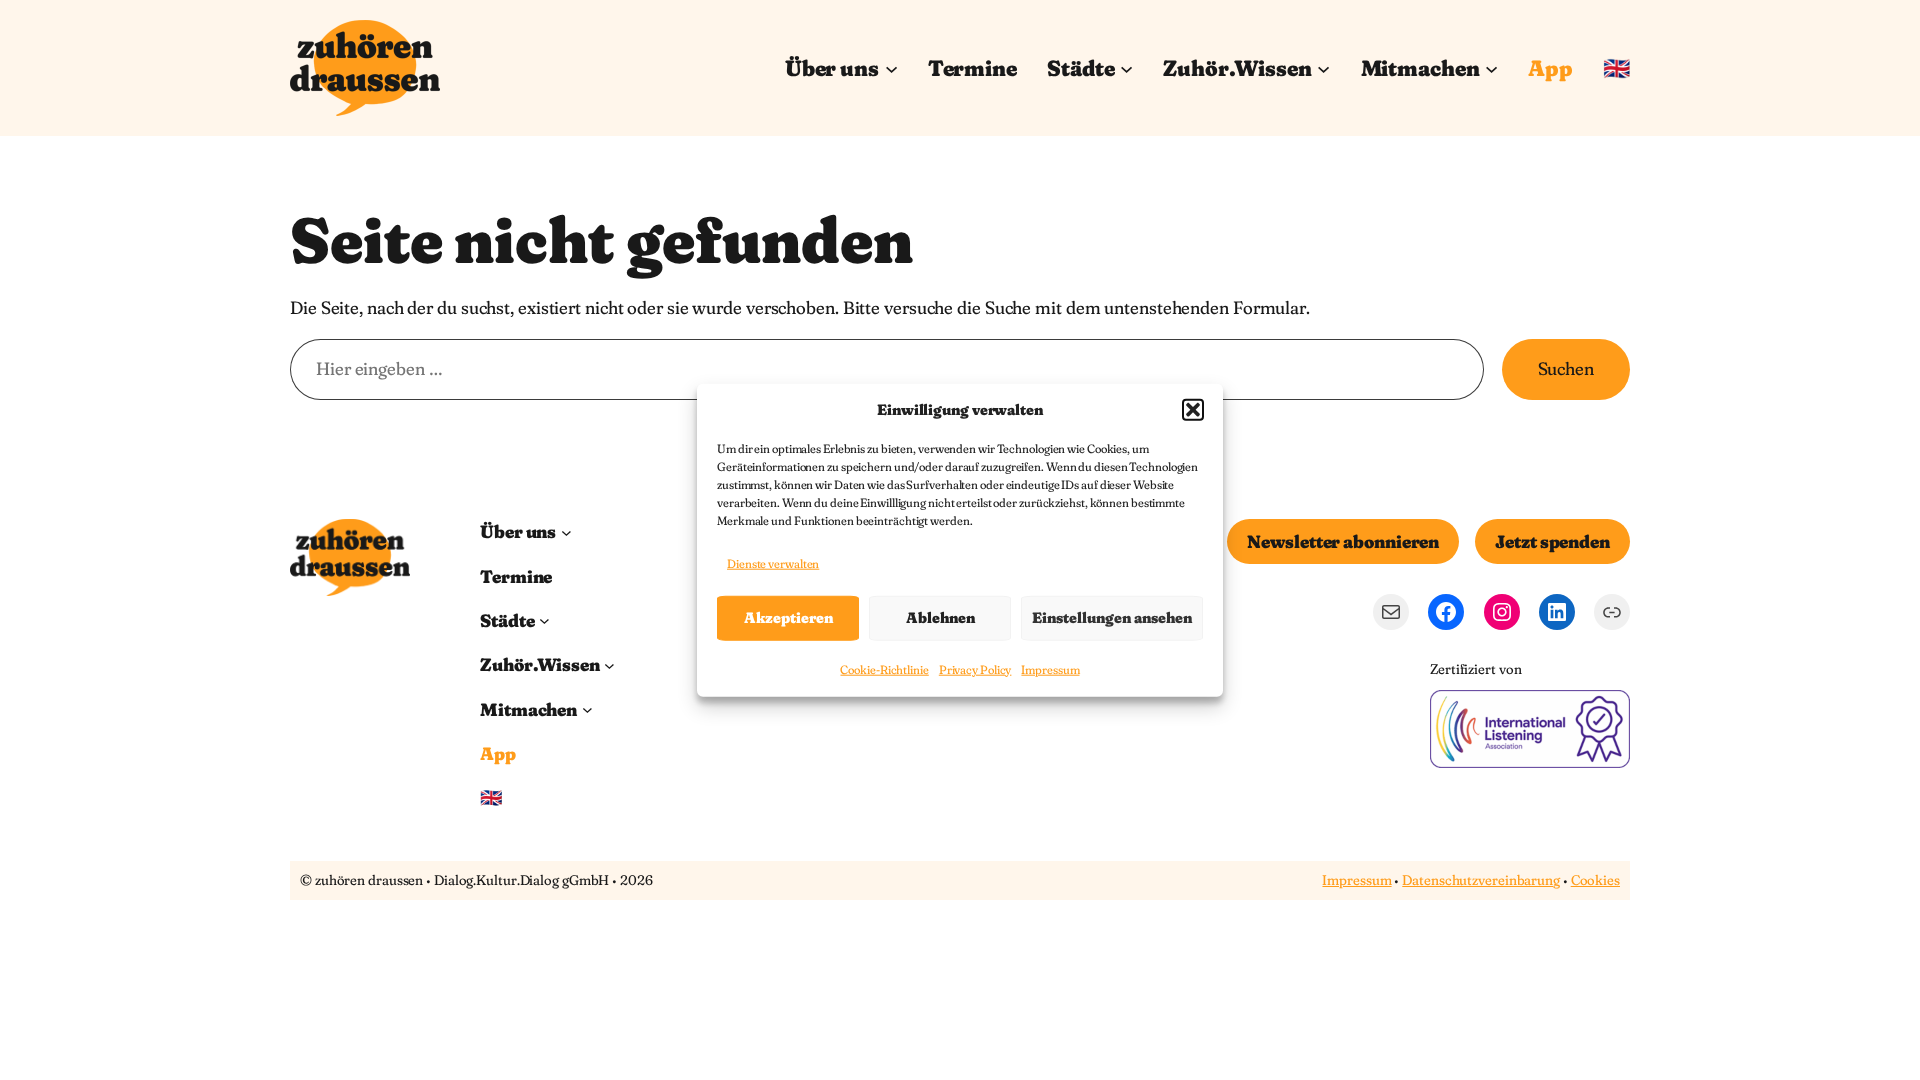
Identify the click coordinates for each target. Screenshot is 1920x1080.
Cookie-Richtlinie (884, 669)
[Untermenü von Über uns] (891, 67)
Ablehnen (940, 617)
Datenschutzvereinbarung (1481, 880)
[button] (1193, 409)
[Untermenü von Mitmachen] (1491, 67)
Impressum (1050, 669)
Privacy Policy (975, 669)
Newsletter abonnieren (1343, 541)
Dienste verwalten (773, 563)
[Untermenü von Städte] (1126, 67)
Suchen (1566, 368)
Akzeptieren (788, 617)
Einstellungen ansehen (1112, 617)
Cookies (1595, 880)
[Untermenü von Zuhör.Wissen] (1323, 67)
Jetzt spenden (1552, 541)
